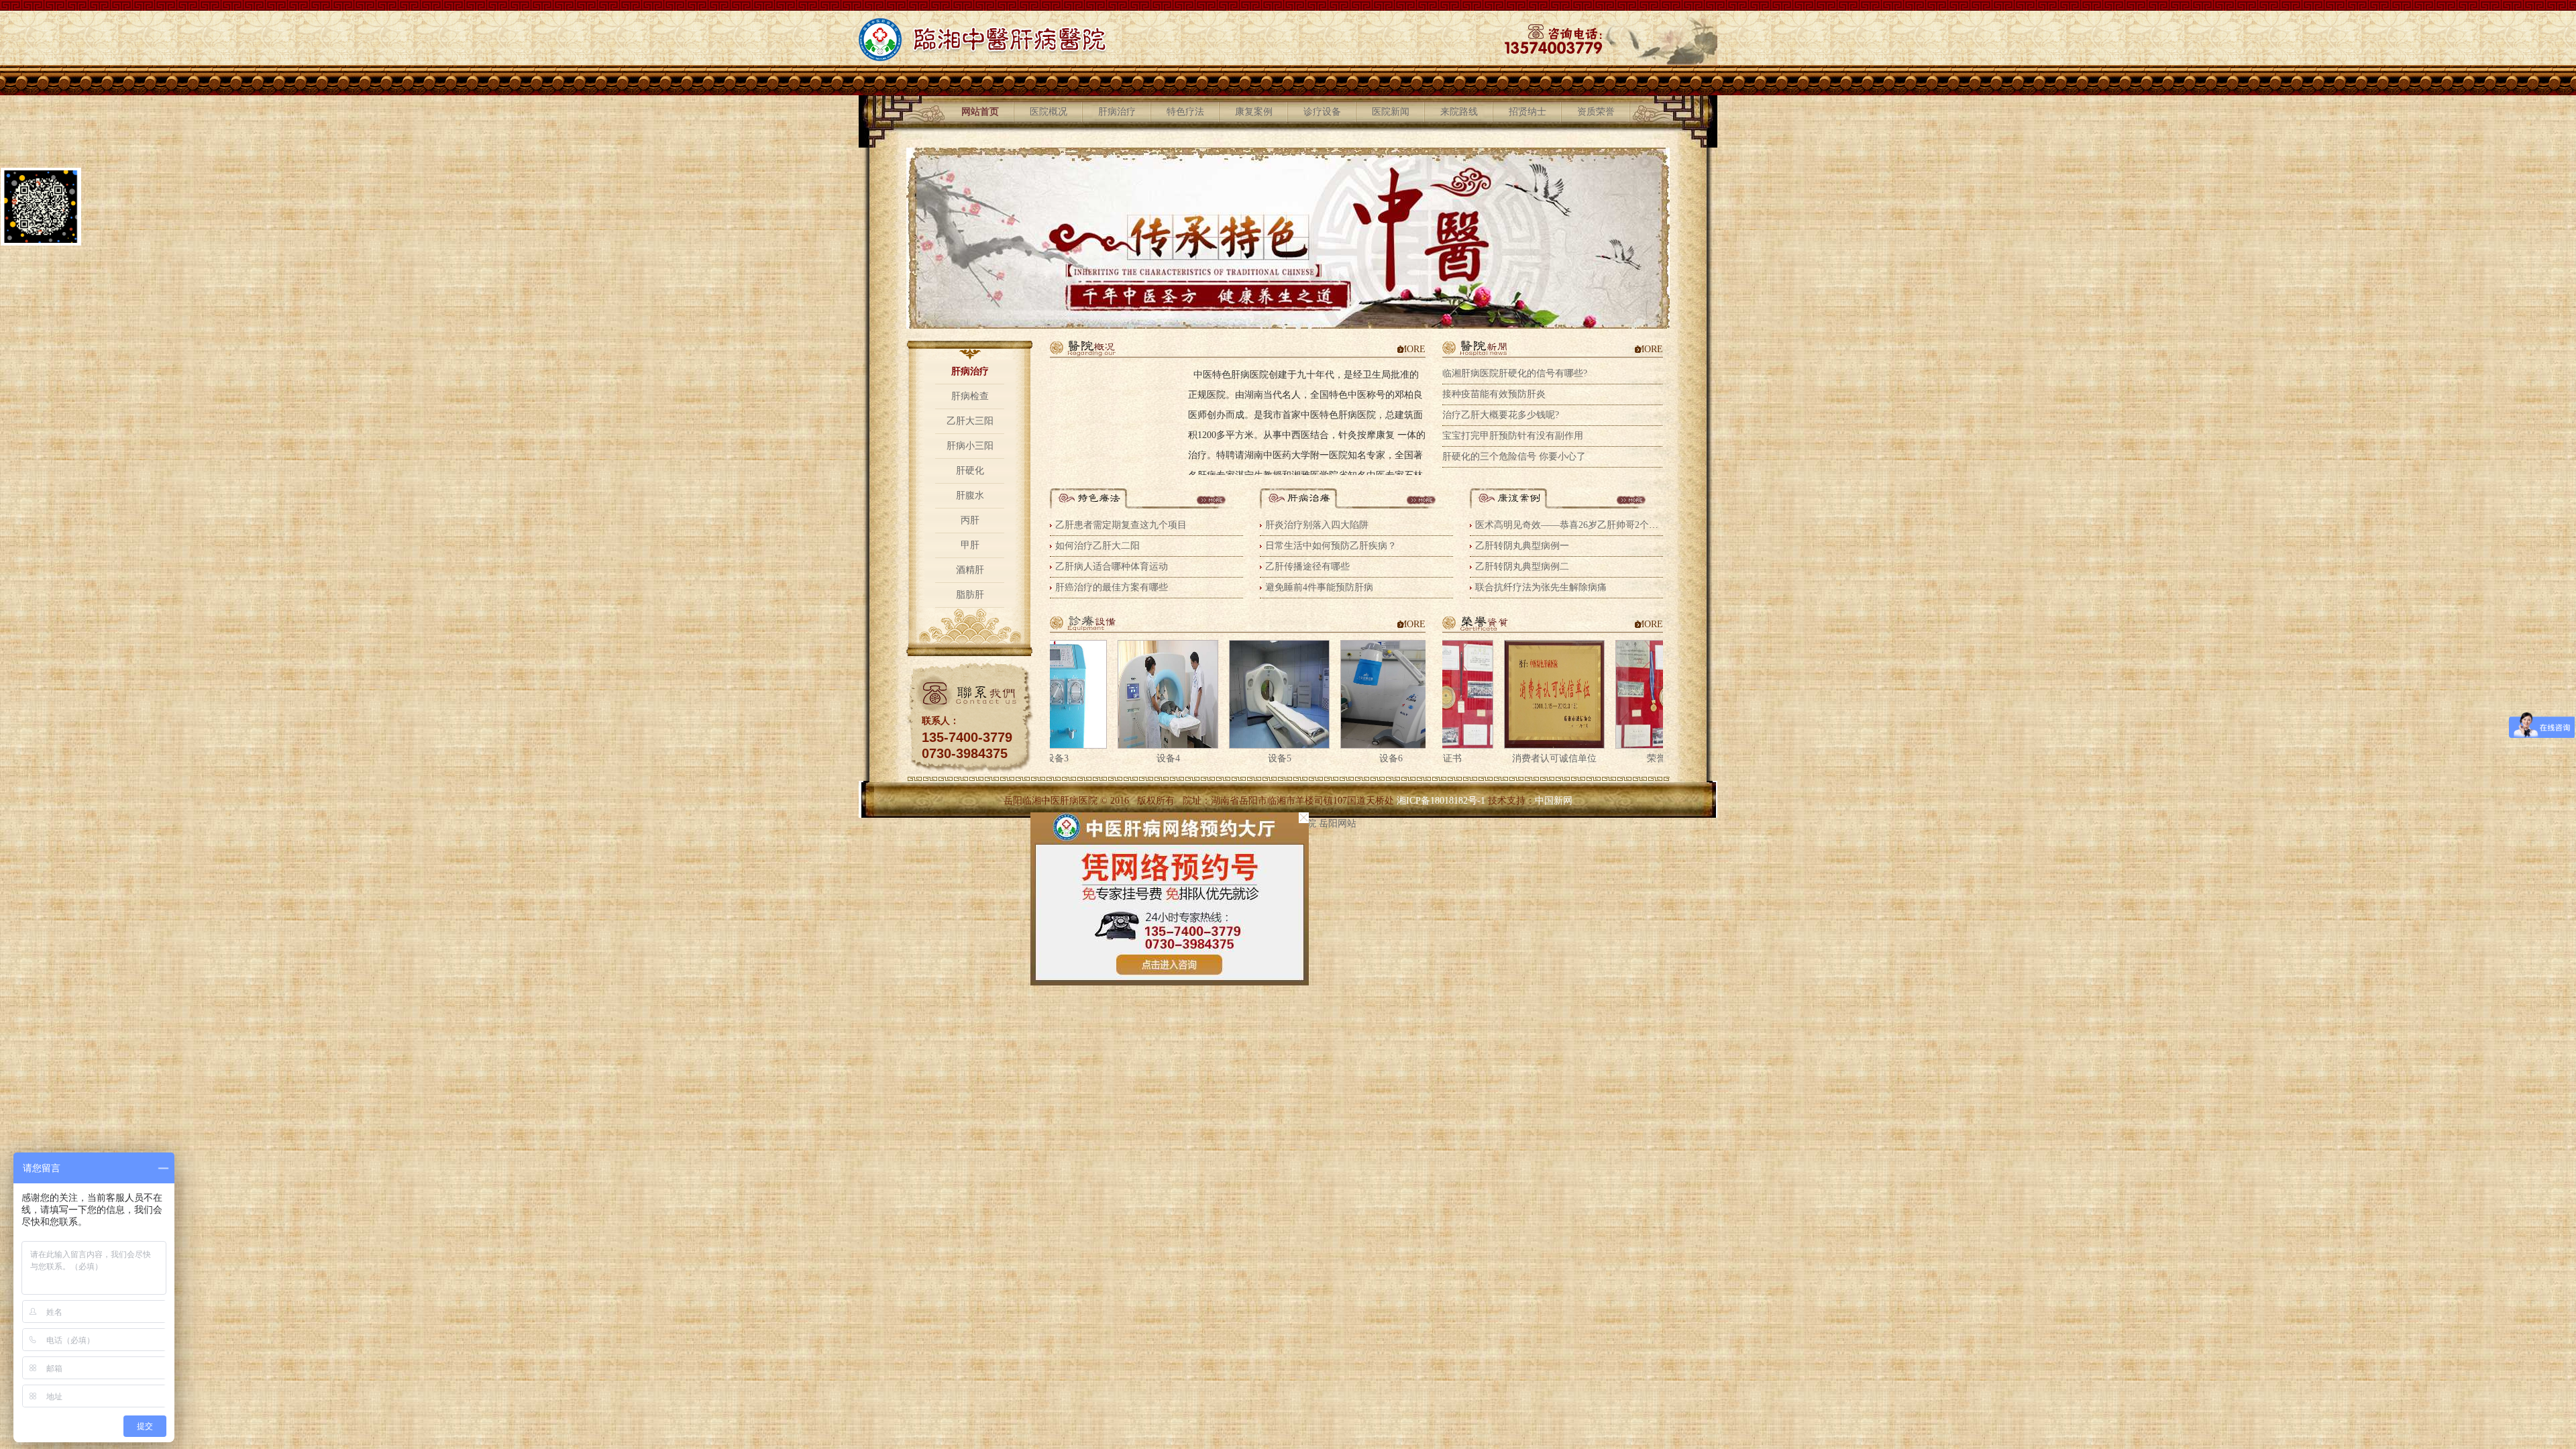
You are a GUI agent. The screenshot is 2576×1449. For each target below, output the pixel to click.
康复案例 (1254, 112)
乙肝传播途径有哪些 (1307, 567)
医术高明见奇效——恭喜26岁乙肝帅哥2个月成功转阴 (1586, 525)
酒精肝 (970, 570)
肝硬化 (970, 471)
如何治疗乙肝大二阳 (1097, 546)
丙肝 (970, 520)
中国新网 (1554, 801)
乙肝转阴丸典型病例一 (1522, 546)
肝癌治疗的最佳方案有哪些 (1112, 587)
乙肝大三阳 (970, 421)
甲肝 (970, 545)
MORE (1412, 349)
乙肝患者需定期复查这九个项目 (1121, 525)
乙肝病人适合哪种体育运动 (1112, 567)
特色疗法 (1185, 112)
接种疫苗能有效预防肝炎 (1494, 394)
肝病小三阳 (970, 446)
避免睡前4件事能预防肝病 (1319, 587)
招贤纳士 (1527, 112)
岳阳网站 (1338, 823)
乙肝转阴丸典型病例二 (1522, 567)
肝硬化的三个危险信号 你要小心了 (1514, 457)
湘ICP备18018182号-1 (1441, 801)
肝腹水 (970, 495)
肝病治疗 (1117, 112)
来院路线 (1459, 112)
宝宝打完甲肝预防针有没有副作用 (1513, 436)
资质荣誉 (1596, 112)
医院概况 (1049, 112)
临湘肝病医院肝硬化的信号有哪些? (1515, 373)
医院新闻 (1391, 112)
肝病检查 (970, 396)
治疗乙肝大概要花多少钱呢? (1501, 415)
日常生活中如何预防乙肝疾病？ (1331, 546)
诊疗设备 (1322, 112)
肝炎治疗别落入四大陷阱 (1317, 525)
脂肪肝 (970, 595)
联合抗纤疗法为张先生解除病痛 (1541, 587)
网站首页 (980, 112)
